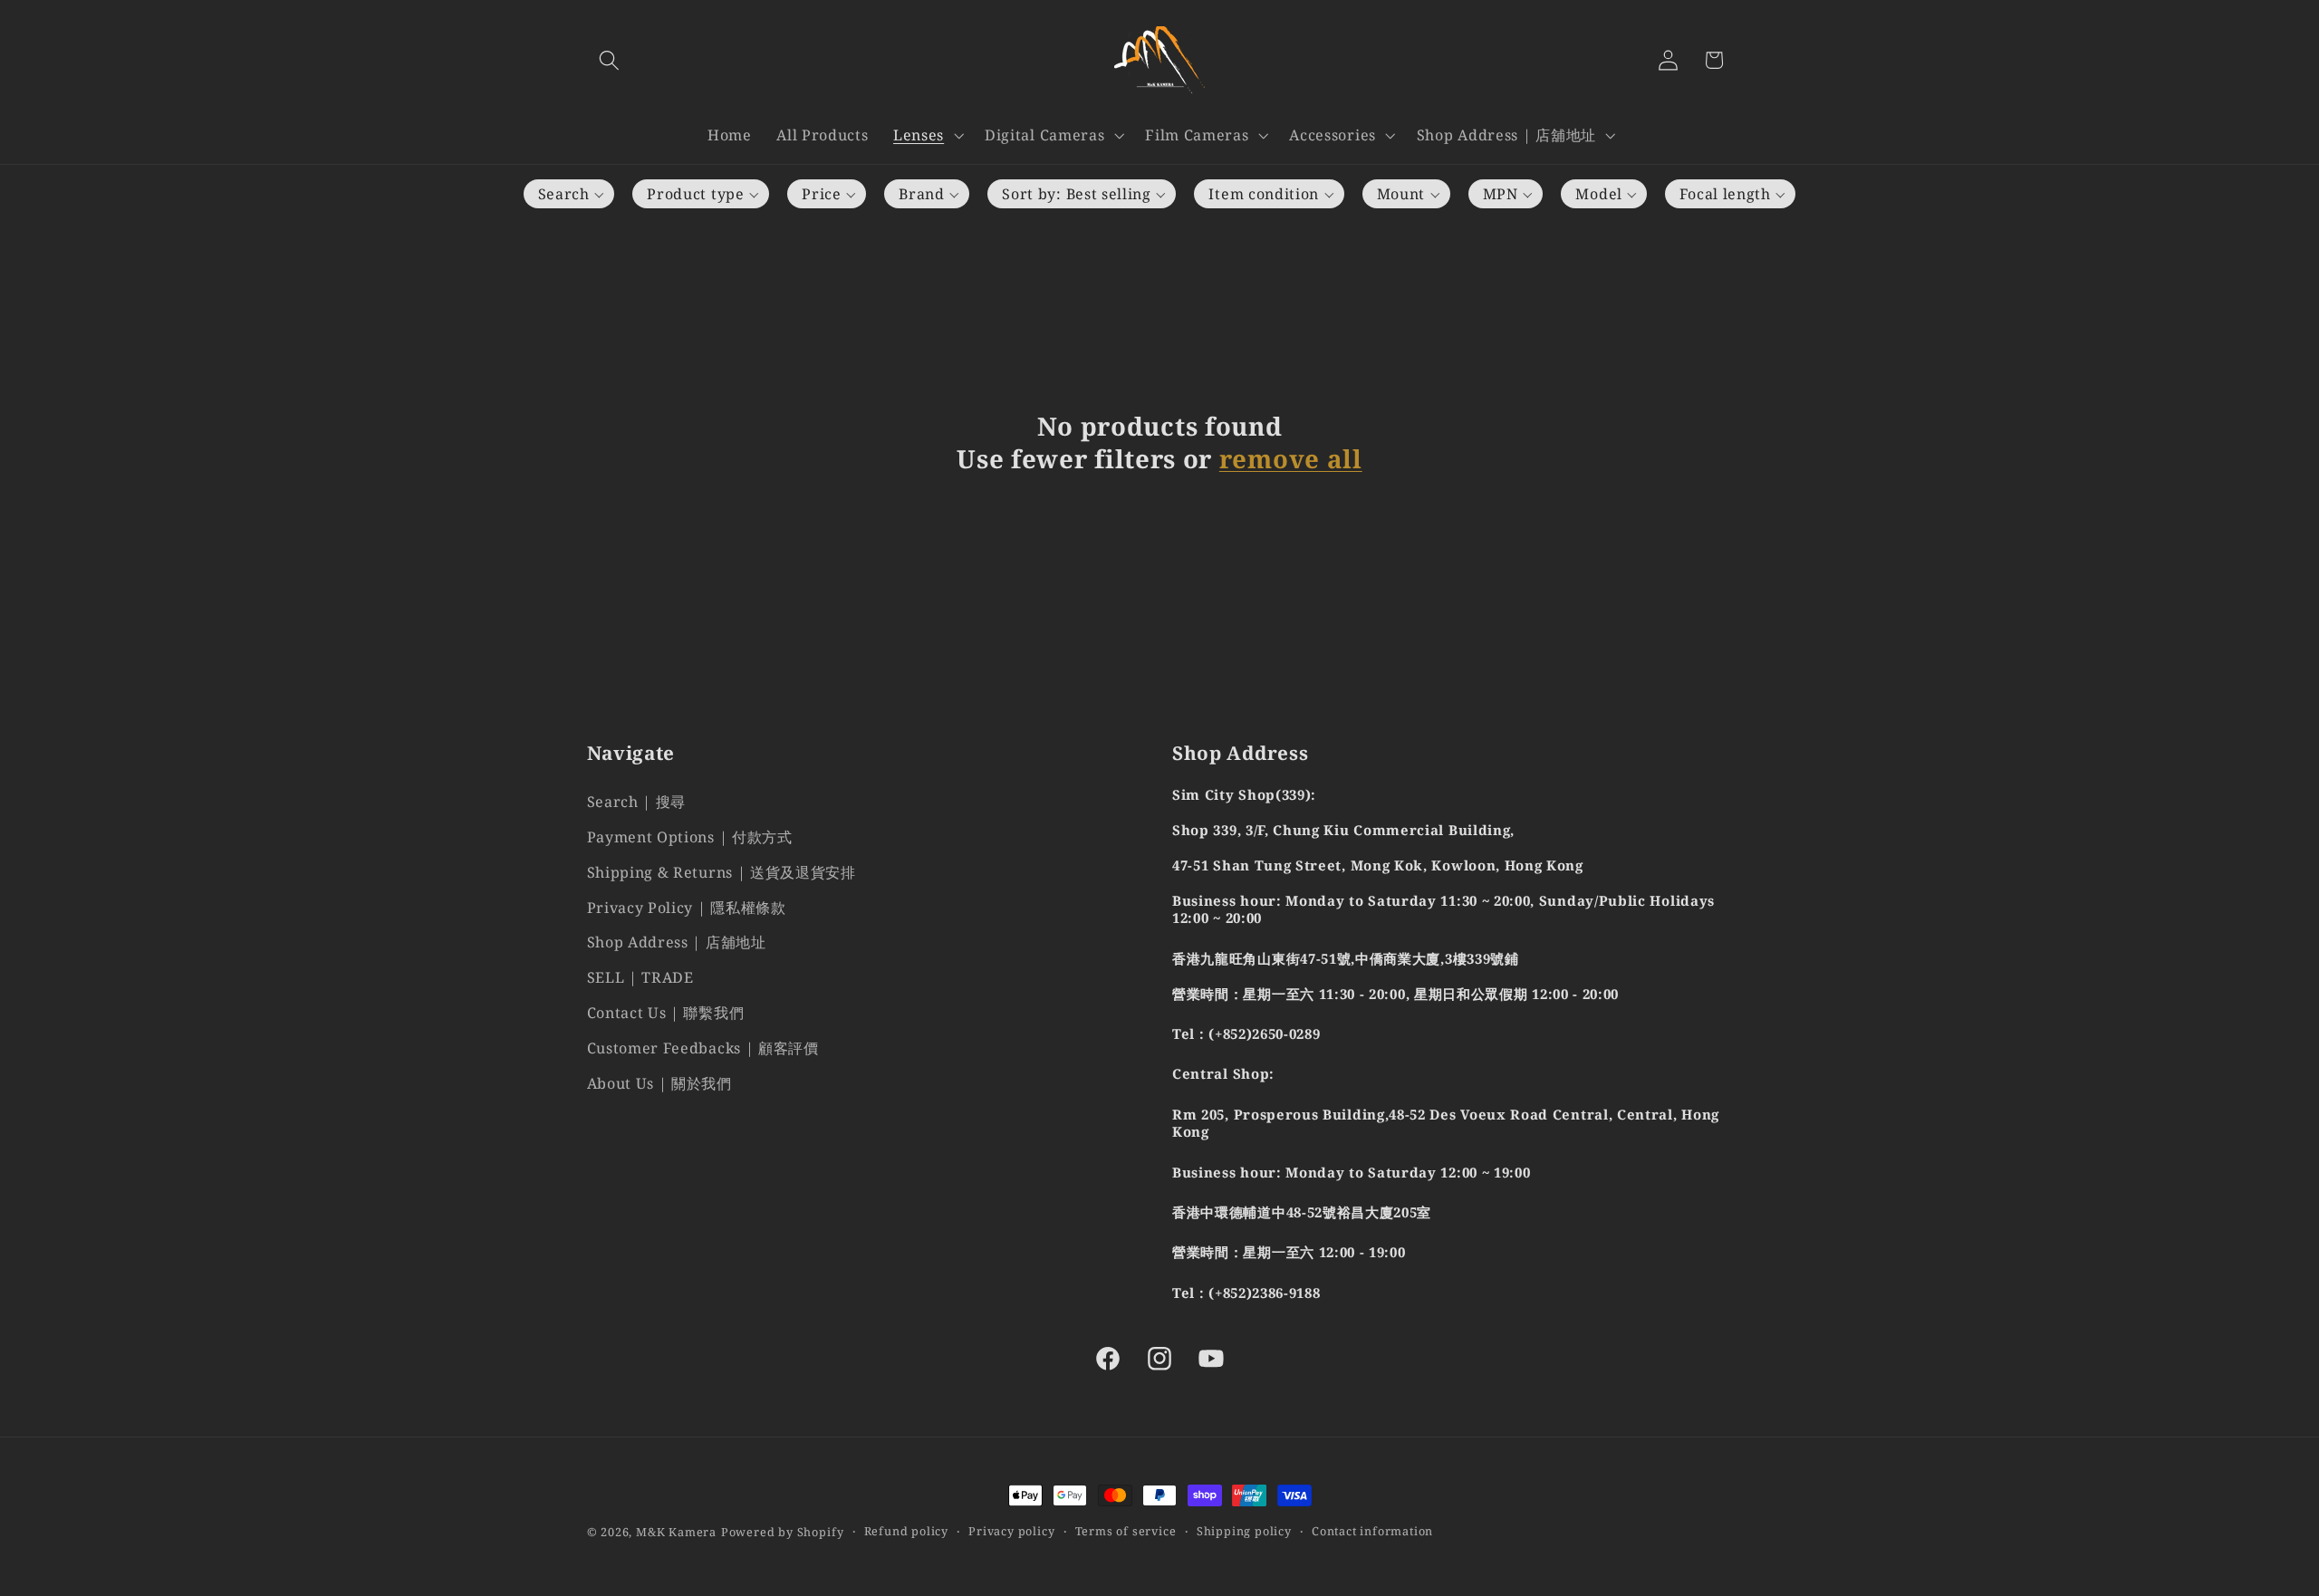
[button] (610, 60)
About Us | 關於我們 (659, 1082)
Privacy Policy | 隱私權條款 (687, 907)
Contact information (1372, 1532)
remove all (1291, 459)
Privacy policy (1011, 1532)
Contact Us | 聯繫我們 (666, 1012)
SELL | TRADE (640, 977)
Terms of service (1126, 1532)
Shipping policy (1244, 1532)
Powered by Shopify (783, 1532)
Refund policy (906, 1532)
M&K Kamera (676, 1532)
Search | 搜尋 (637, 802)
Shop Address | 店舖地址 (677, 942)
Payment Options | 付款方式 (690, 836)
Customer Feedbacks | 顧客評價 (703, 1047)
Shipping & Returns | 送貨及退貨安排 (722, 871)
